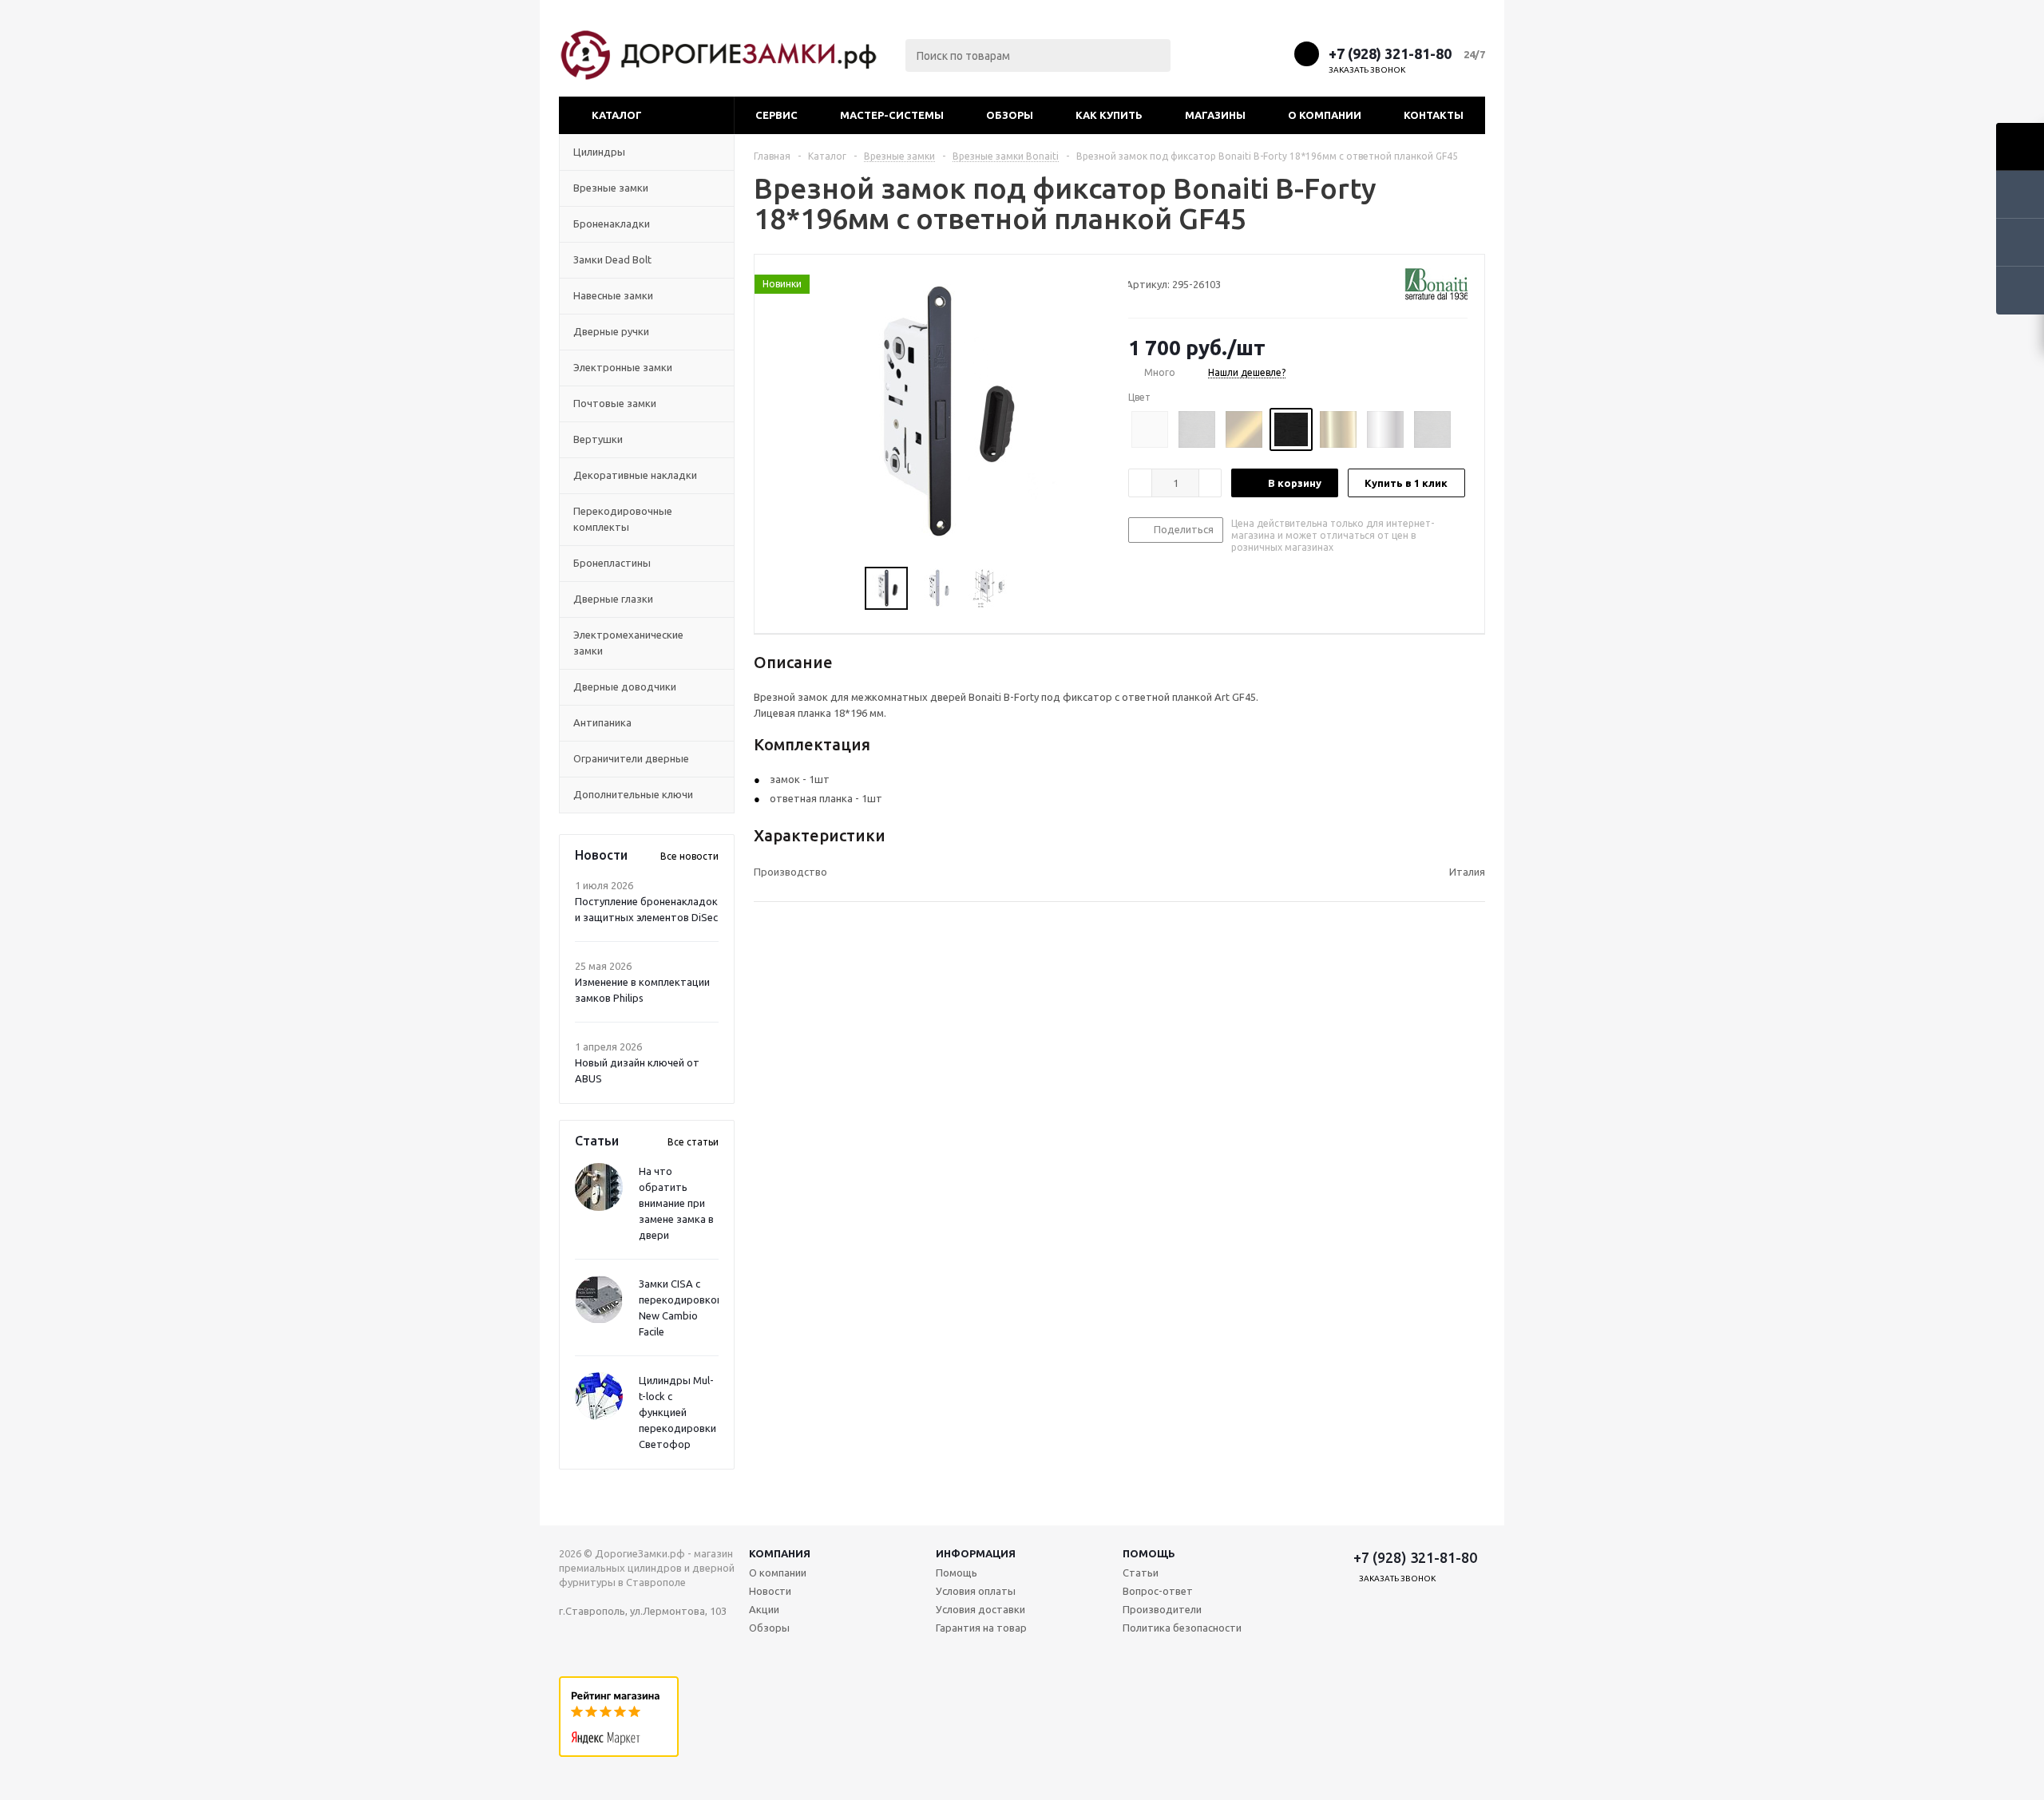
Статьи (1141, 1573)
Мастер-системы (892, 115)
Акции (764, 1609)
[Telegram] (1246, 53)
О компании (1325, 115)
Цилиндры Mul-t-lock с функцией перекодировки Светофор (677, 1412)
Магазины (1215, 115)
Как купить (1109, 115)
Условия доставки (980, 1609)
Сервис (776, 115)
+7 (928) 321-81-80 (1390, 53)
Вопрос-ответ (1158, 1591)
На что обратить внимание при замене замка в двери (676, 1203)
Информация (976, 1553)
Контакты (1434, 115)
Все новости (689, 856)
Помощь (1149, 1553)
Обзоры (1010, 115)
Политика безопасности (1182, 1628)
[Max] (1216, 53)
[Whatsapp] (1276, 53)
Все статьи (693, 1142)
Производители (1162, 1609)
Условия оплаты (976, 1591)
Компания (780, 1553)
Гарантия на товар (981, 1628)
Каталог (617, 115)
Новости (770, 1591)
